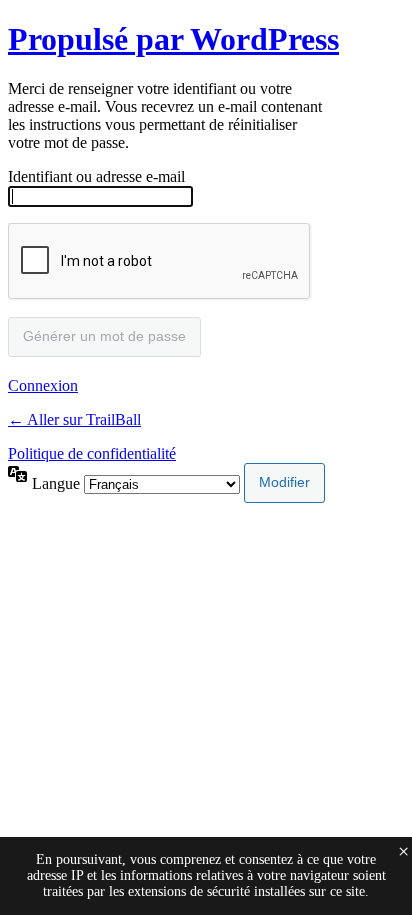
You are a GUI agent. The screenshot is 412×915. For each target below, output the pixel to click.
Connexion (43, 385)
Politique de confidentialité (92, 453)
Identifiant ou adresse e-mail (96, 176)
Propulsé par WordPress (173, 39)
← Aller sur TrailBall (74, 419)
